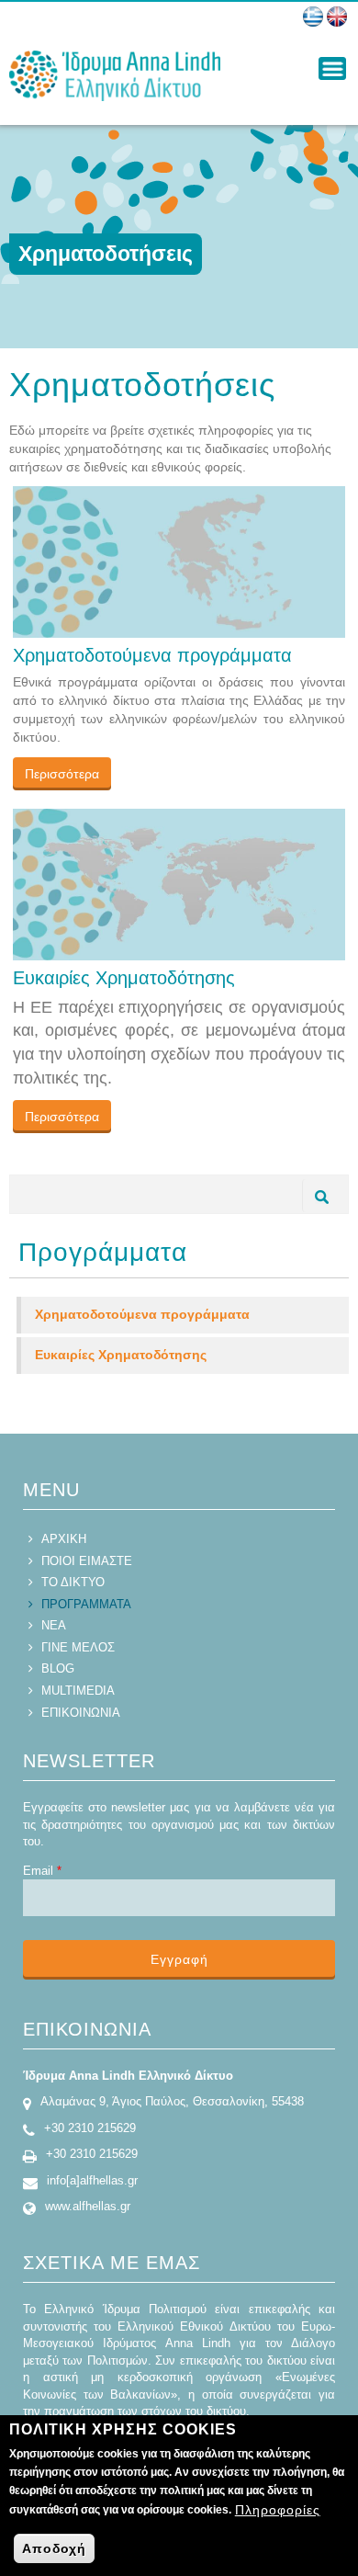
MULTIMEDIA (78, 1691)
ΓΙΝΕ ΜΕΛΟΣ (78, 1647)
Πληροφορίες (278, 2510)
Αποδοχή (54, 2548)
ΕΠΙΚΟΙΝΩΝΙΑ (81, 1713)
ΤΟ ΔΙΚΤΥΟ (73, 1582)
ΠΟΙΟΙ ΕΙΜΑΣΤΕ (87, 1561)
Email (42, 1871)
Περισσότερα (62, 774)
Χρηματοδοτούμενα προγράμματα (152, 655)
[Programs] (337, 17)
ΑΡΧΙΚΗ (64, 1539)
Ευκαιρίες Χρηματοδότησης (124, 978)
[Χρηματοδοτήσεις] (313, 17)
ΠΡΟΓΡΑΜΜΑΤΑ (86, 1604)
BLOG (58, 1668)
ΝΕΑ (54, 1625)
